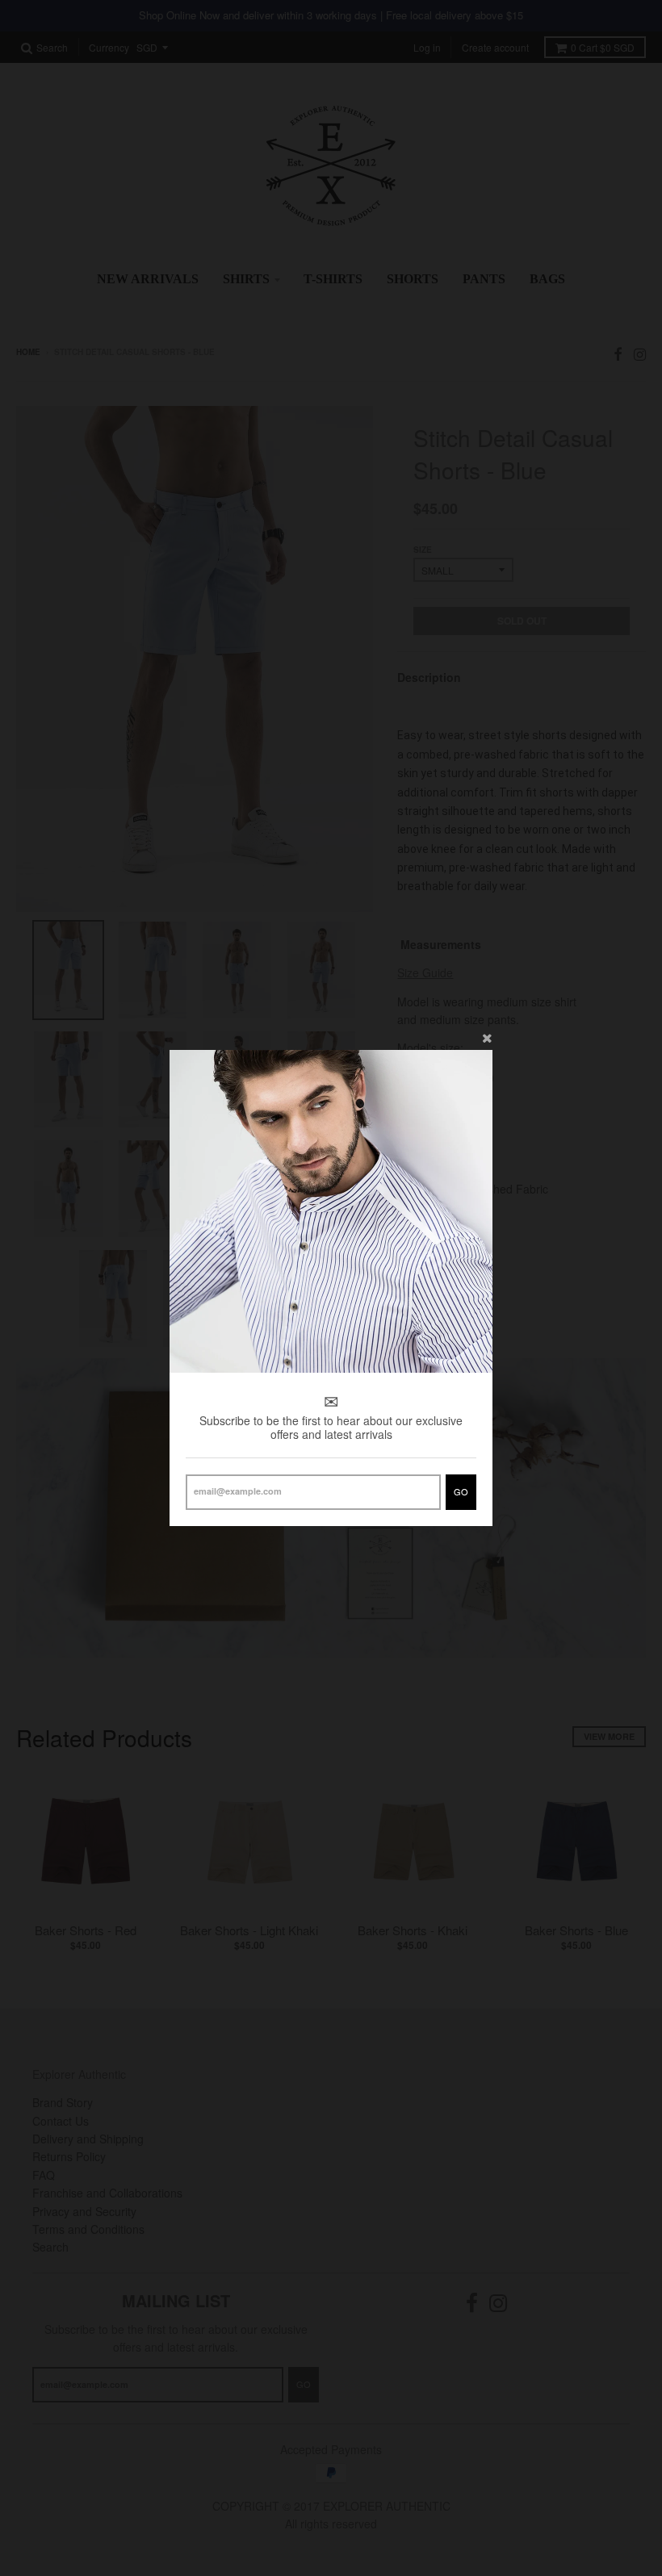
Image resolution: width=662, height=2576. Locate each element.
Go (461, 1491)
